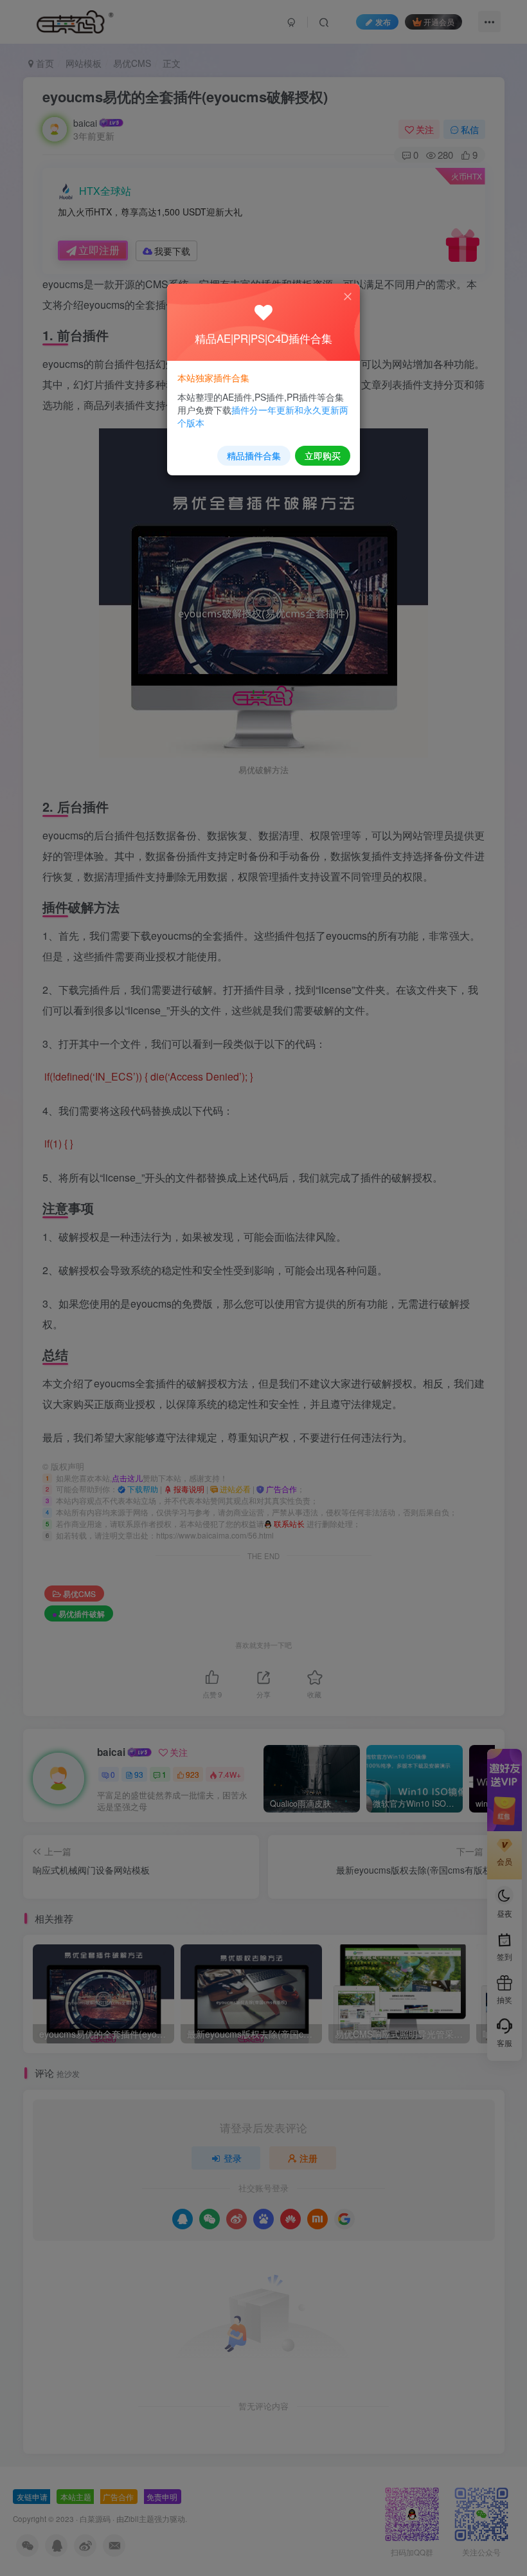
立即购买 (323, 455)
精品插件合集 (254, 455)
